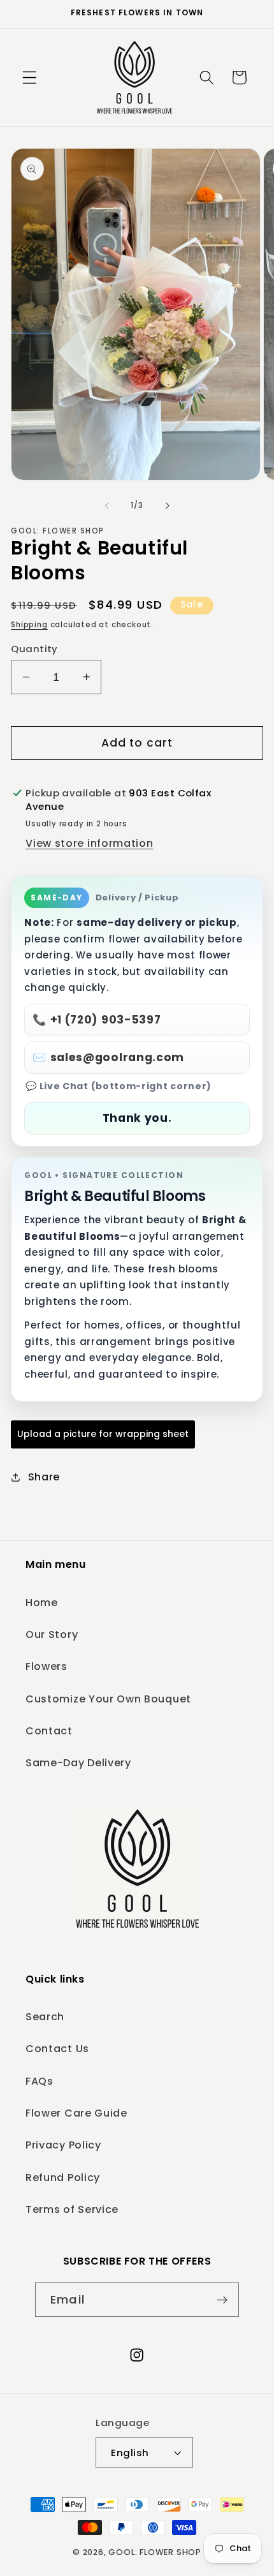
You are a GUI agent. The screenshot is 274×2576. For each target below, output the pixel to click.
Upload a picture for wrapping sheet (103, 1434)
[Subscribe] (222, 2300)
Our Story (52, 1634)
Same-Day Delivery (78, 1763)
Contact (49, 1731)
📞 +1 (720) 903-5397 (97, 1020)
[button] (30, 78)
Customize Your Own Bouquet (108, 1699)
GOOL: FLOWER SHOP (155, 2552)
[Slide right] (167, 505)
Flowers (47, 1666)
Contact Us (57, 2049)
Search (45, 2017)
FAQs (40, 2081)
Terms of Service (72, 2209)
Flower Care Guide (76, 2113)
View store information (89, 843)
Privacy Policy (63, 2145)
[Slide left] (107, 505)
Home (42, 1603)
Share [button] (44, 1477)
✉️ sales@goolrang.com (108, 1057)
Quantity (34, 649)
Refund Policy (63, 2178)
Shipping (29, 625)
